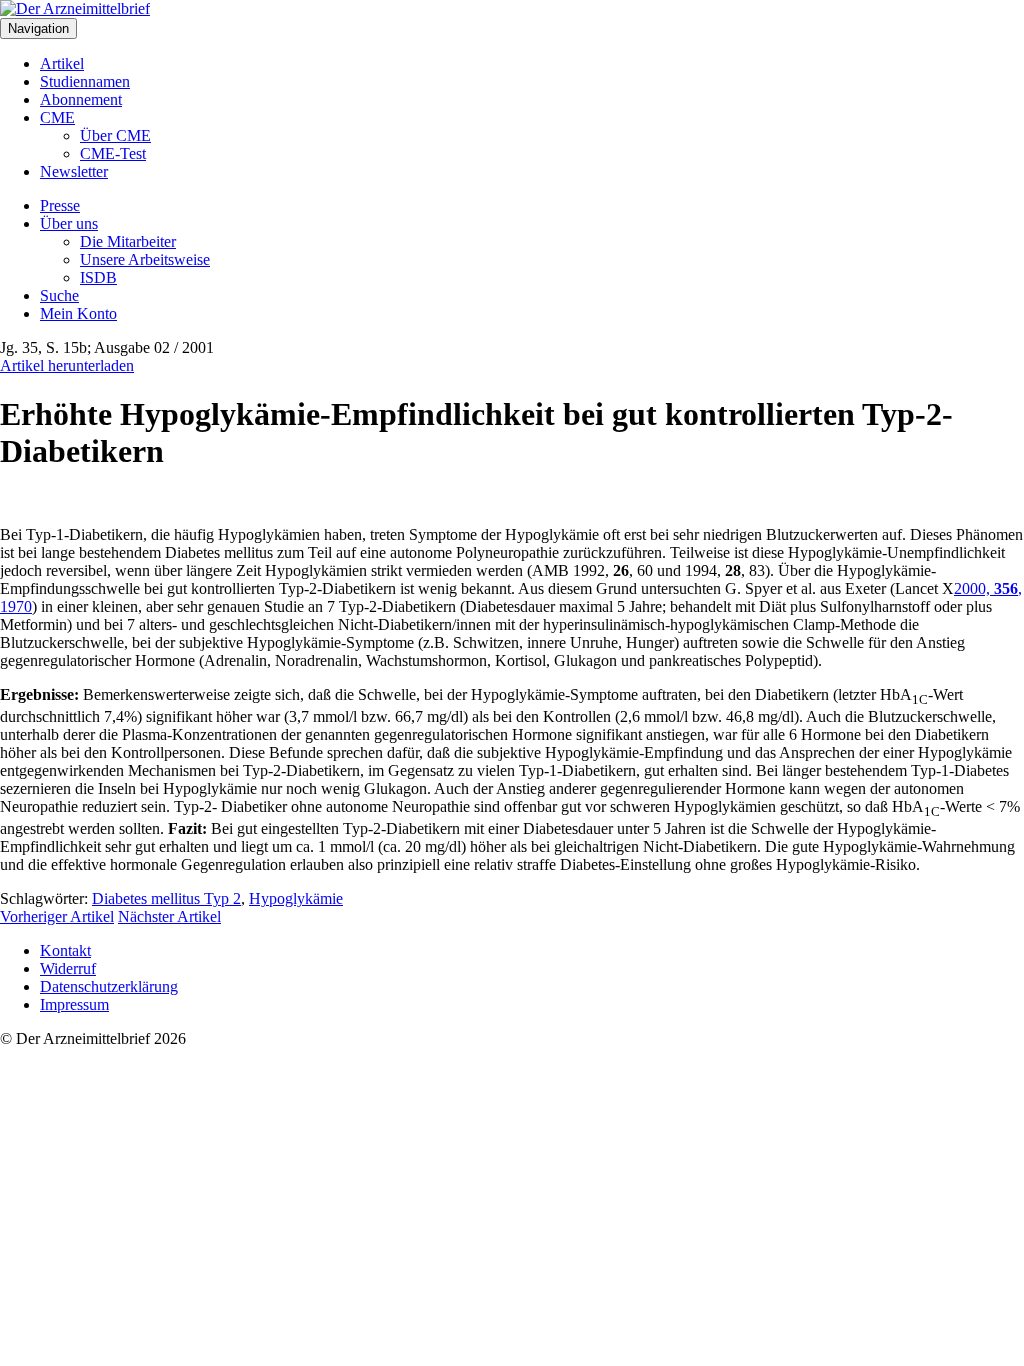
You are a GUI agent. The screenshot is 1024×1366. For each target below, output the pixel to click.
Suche (59, 295)
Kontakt (65, 950)
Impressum (74, 1004)
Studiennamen (85, 81)
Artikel (62, 63)
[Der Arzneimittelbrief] (75, 8)
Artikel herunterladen (67, 365)
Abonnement (81, 99)
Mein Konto (78, 313)
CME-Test (113, 153)
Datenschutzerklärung (109, 986)
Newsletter (74, 171)
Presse (60, 205)
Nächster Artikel (169, 916)
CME (57, 117)
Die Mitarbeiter (128, 241)
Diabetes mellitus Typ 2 (166, 898)
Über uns (69, 223)
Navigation (38, 28)
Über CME (115, 135)
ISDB (98, 277)
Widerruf (68, 968)
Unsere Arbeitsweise (145, 259)
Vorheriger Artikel (57, 916)
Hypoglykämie (296, 898)
